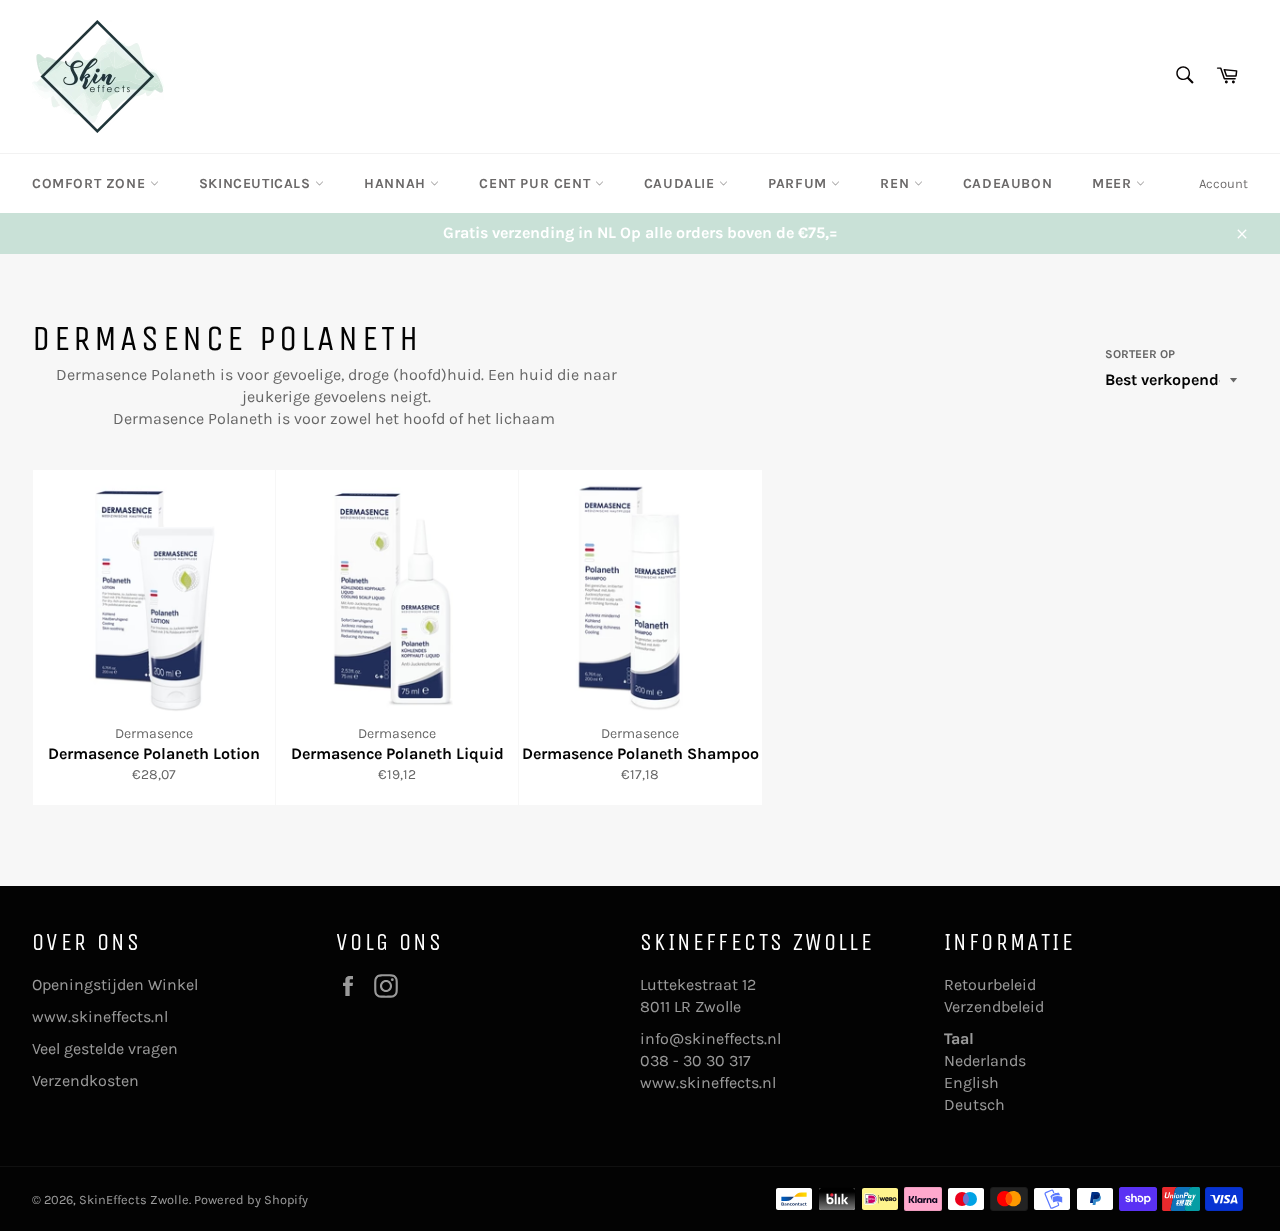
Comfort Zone (91, 183)
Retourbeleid (990, 984)
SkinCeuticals (257, 183)
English (971, 1082)
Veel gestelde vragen (105, 1048)
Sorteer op (1140, 354)
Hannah (397, 183)
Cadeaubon (1007, 183)
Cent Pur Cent (536, 183)
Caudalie (681, 183)
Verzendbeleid (994, 1006)
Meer (1114, 183)
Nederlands (985, 1060)
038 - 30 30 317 (695, 1060)
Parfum (799, 183)
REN (896, 183)
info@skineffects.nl (710, 1038)
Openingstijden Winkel (115, 984)
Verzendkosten (85, 1080)
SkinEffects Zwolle (134, 1199)
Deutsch (974, 1104)
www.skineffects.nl (100, 1016)
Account (1223, 183)
